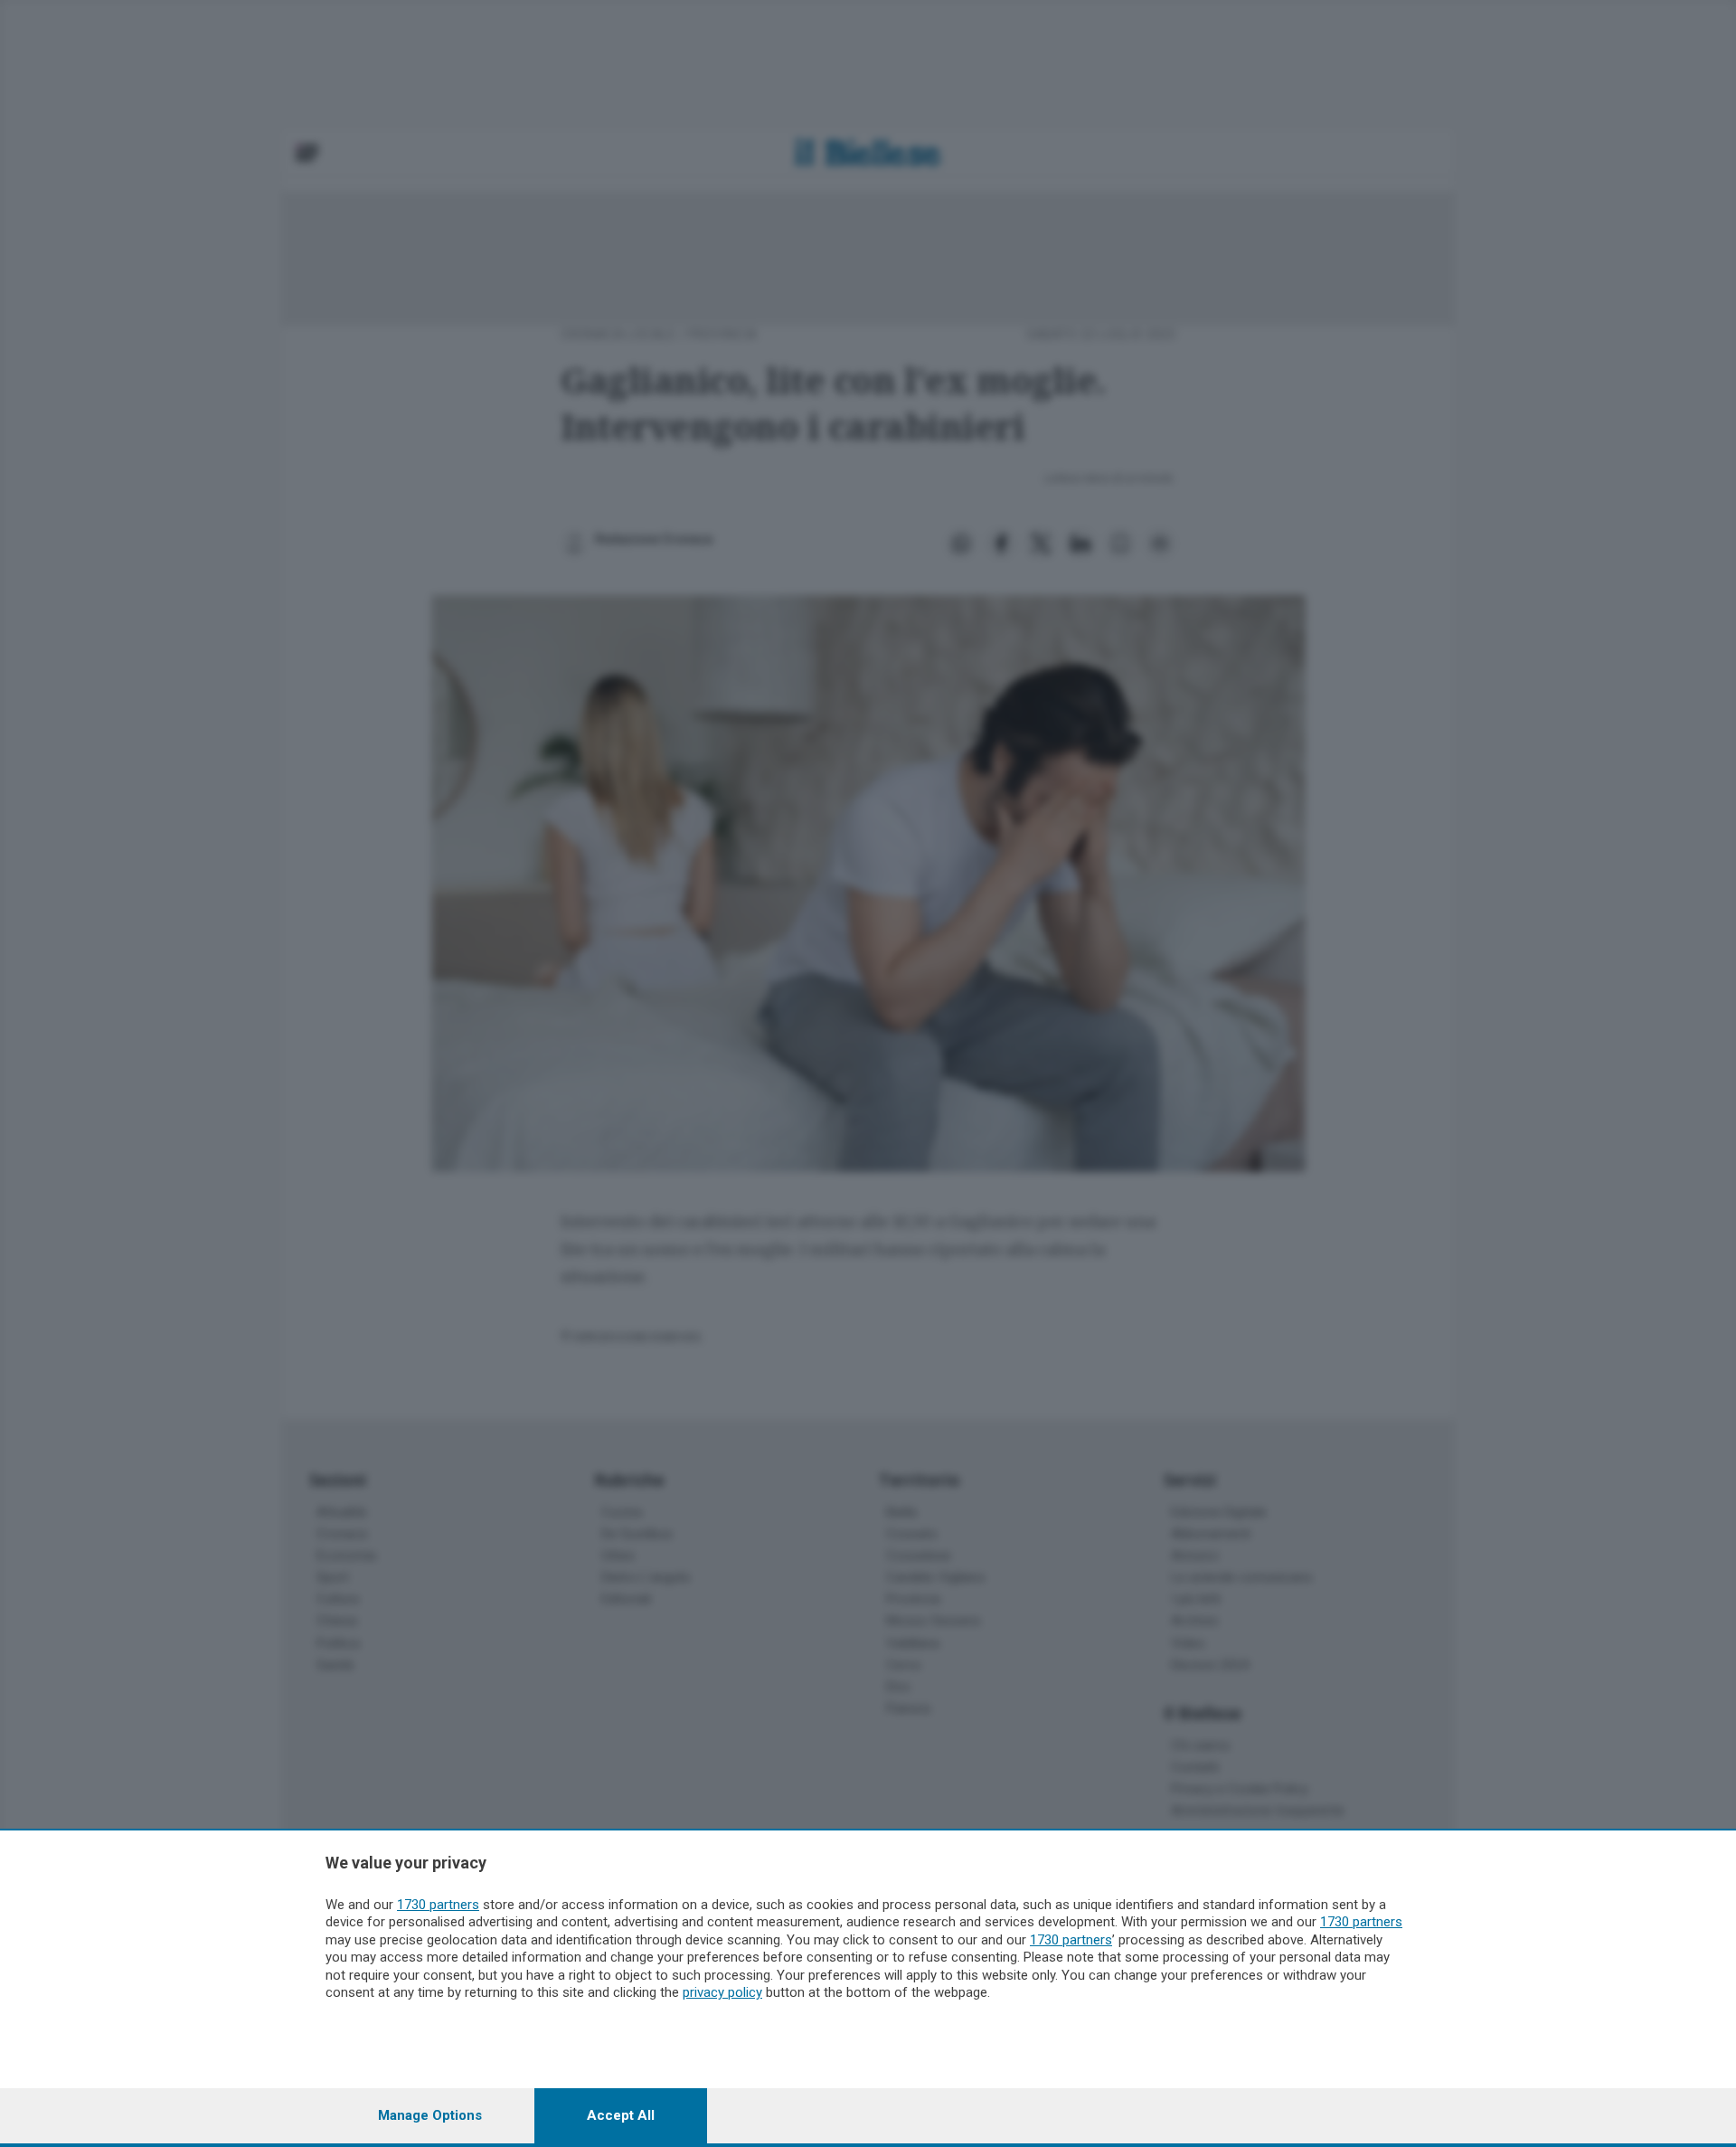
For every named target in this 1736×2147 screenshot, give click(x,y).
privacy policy (722, 1992)
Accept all (621, 2115)
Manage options (430, 2115)
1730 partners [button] (438, 1905)
